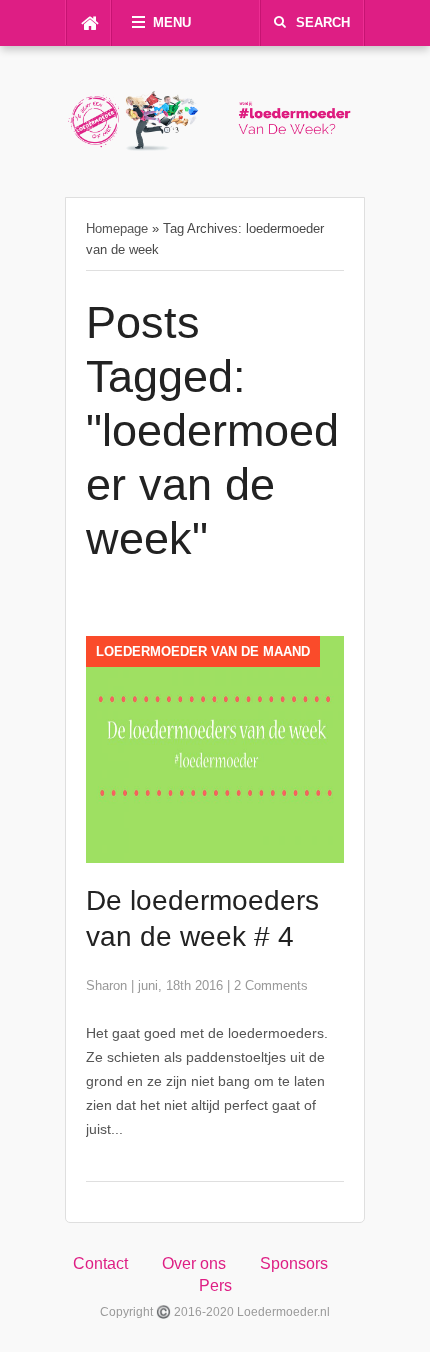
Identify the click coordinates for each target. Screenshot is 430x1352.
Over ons (194, 1263)
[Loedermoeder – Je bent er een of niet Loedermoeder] (215, 146)
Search (323, 22)
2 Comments (271, 985)
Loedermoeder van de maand (203, 651)
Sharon (106, 985)
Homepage (117, 228)
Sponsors (294, 1263)
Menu (172, 22)
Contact (100, 1263)
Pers (215, 1285)
